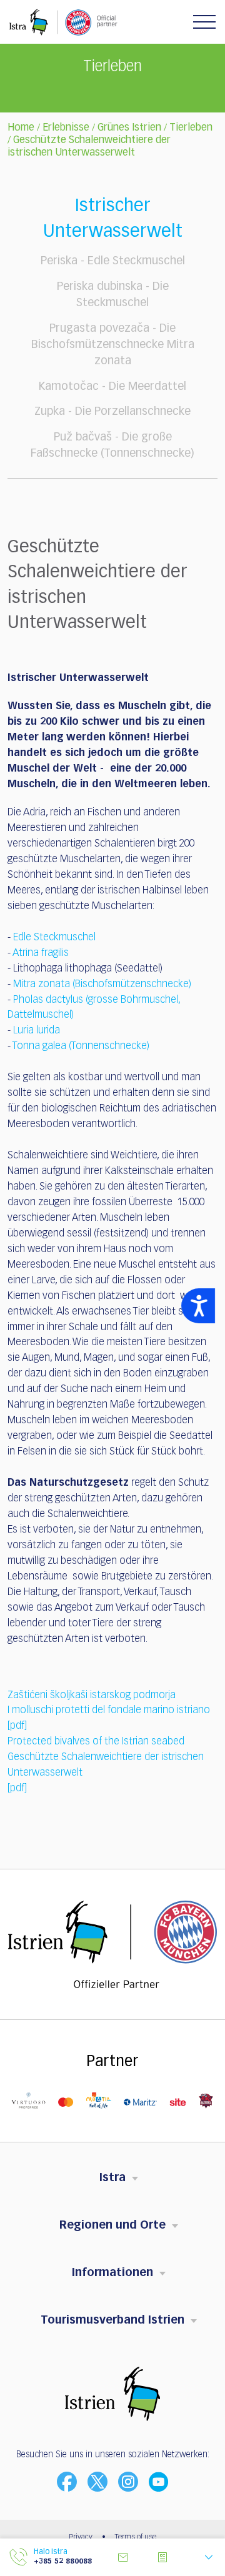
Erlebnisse (66, 128)
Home (21, 128)
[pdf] (17, 1726)
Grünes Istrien (129, 128)
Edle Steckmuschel (54, 938)
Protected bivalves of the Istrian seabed (96, 1742)
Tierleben (191, 128)
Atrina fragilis (41, 953)
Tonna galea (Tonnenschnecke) (81, 1047)
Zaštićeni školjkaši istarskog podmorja (92, 1696)
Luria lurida (37, 1031)
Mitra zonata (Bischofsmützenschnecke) (102, 985)
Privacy (81, 2537)
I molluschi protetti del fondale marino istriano (109, 1711)
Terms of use (136, 2537)
